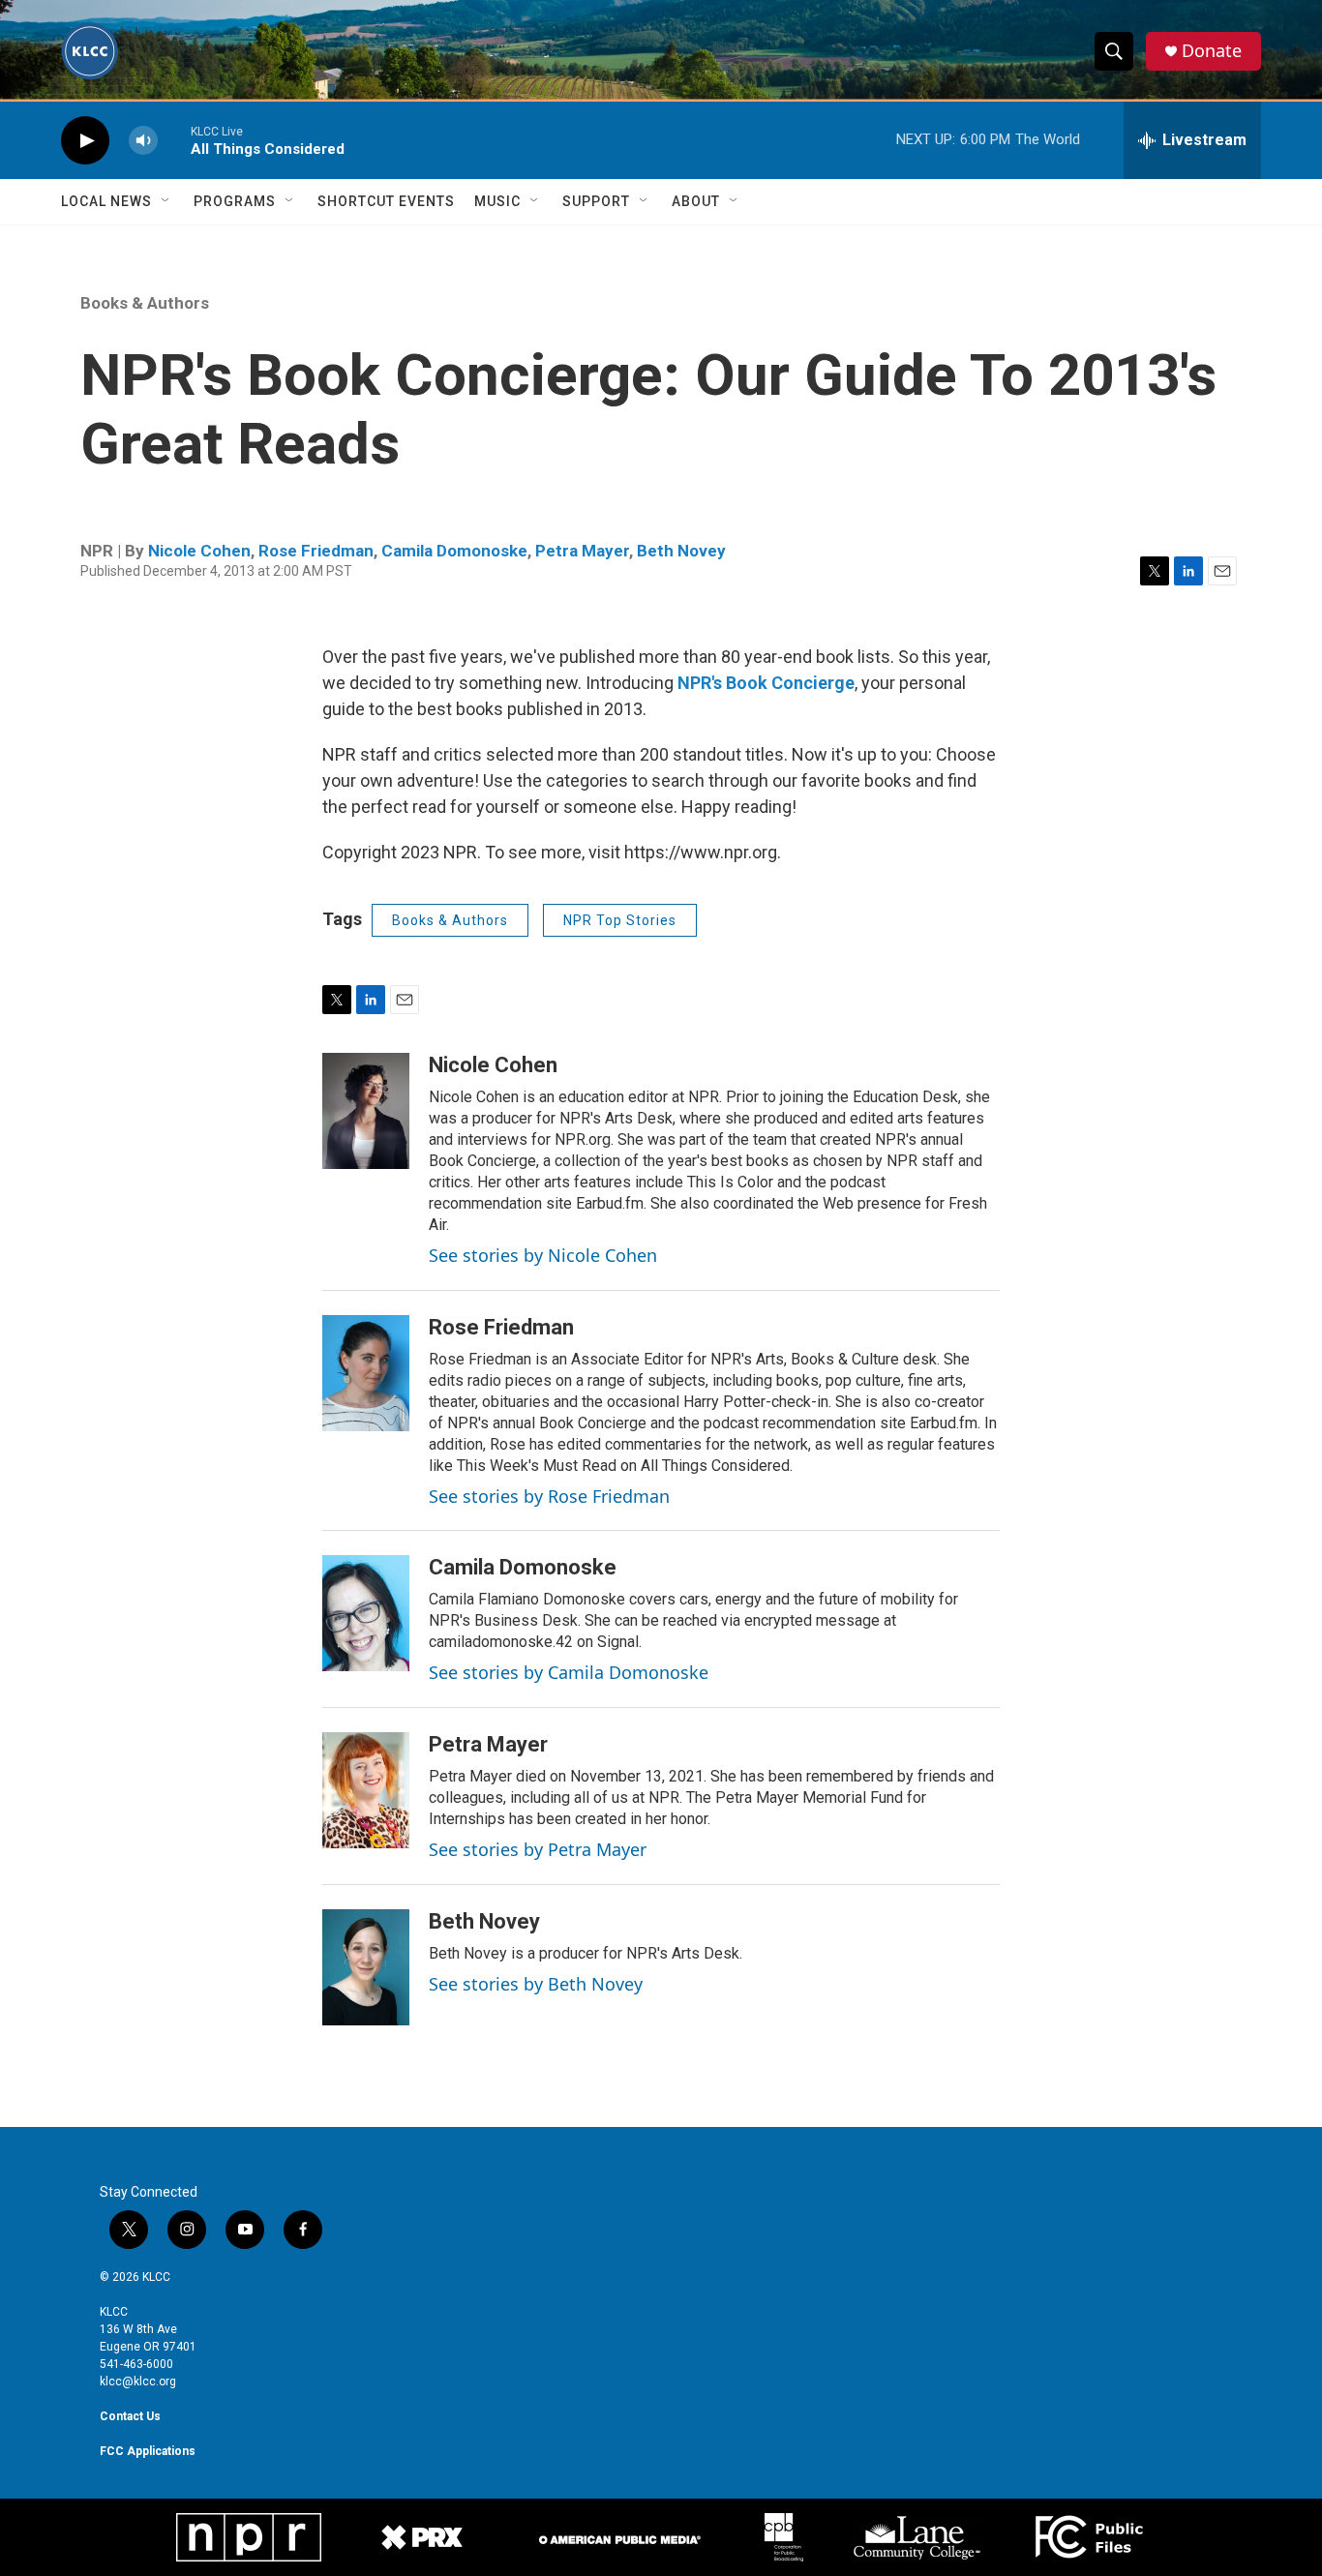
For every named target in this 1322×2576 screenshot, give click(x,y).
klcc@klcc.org (138, 2381)
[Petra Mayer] (366, 1790)
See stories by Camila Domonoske (569, 1672)
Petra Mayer (582, 551)
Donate (1212, 51)
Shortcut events (386, 201)
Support (596, 201)
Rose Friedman (316, 551)
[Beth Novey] (366, 1967)
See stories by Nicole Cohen (543, 1255)
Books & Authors (145, 303)
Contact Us (130, 2416)
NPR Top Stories (620, 920)
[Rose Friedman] (366, 1373)
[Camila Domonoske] (366, 1613)
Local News (106, 201)
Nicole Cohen (199, 551)
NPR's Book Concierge (766, 683)
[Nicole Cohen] (366, 1111)
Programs (235, 201)
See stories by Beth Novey (536, 1984)
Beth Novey (681, 551)
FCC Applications (148, 2451)
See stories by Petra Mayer (538, 1849)
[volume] (143, 141)
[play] (85, 141)
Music (497, 201)
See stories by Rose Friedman (549, 1496)
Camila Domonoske (454, 551)
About (696, 201)
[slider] (174, 140)
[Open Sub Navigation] (166, 201)
